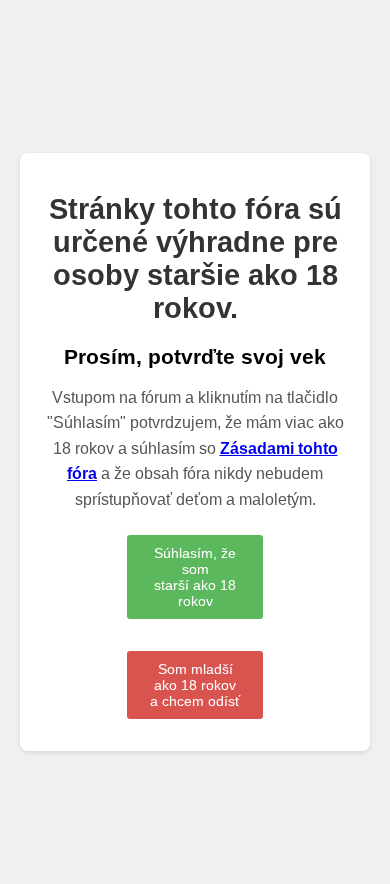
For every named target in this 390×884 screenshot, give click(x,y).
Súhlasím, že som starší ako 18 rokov (195, 577)
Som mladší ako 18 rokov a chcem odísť (195, 685)
